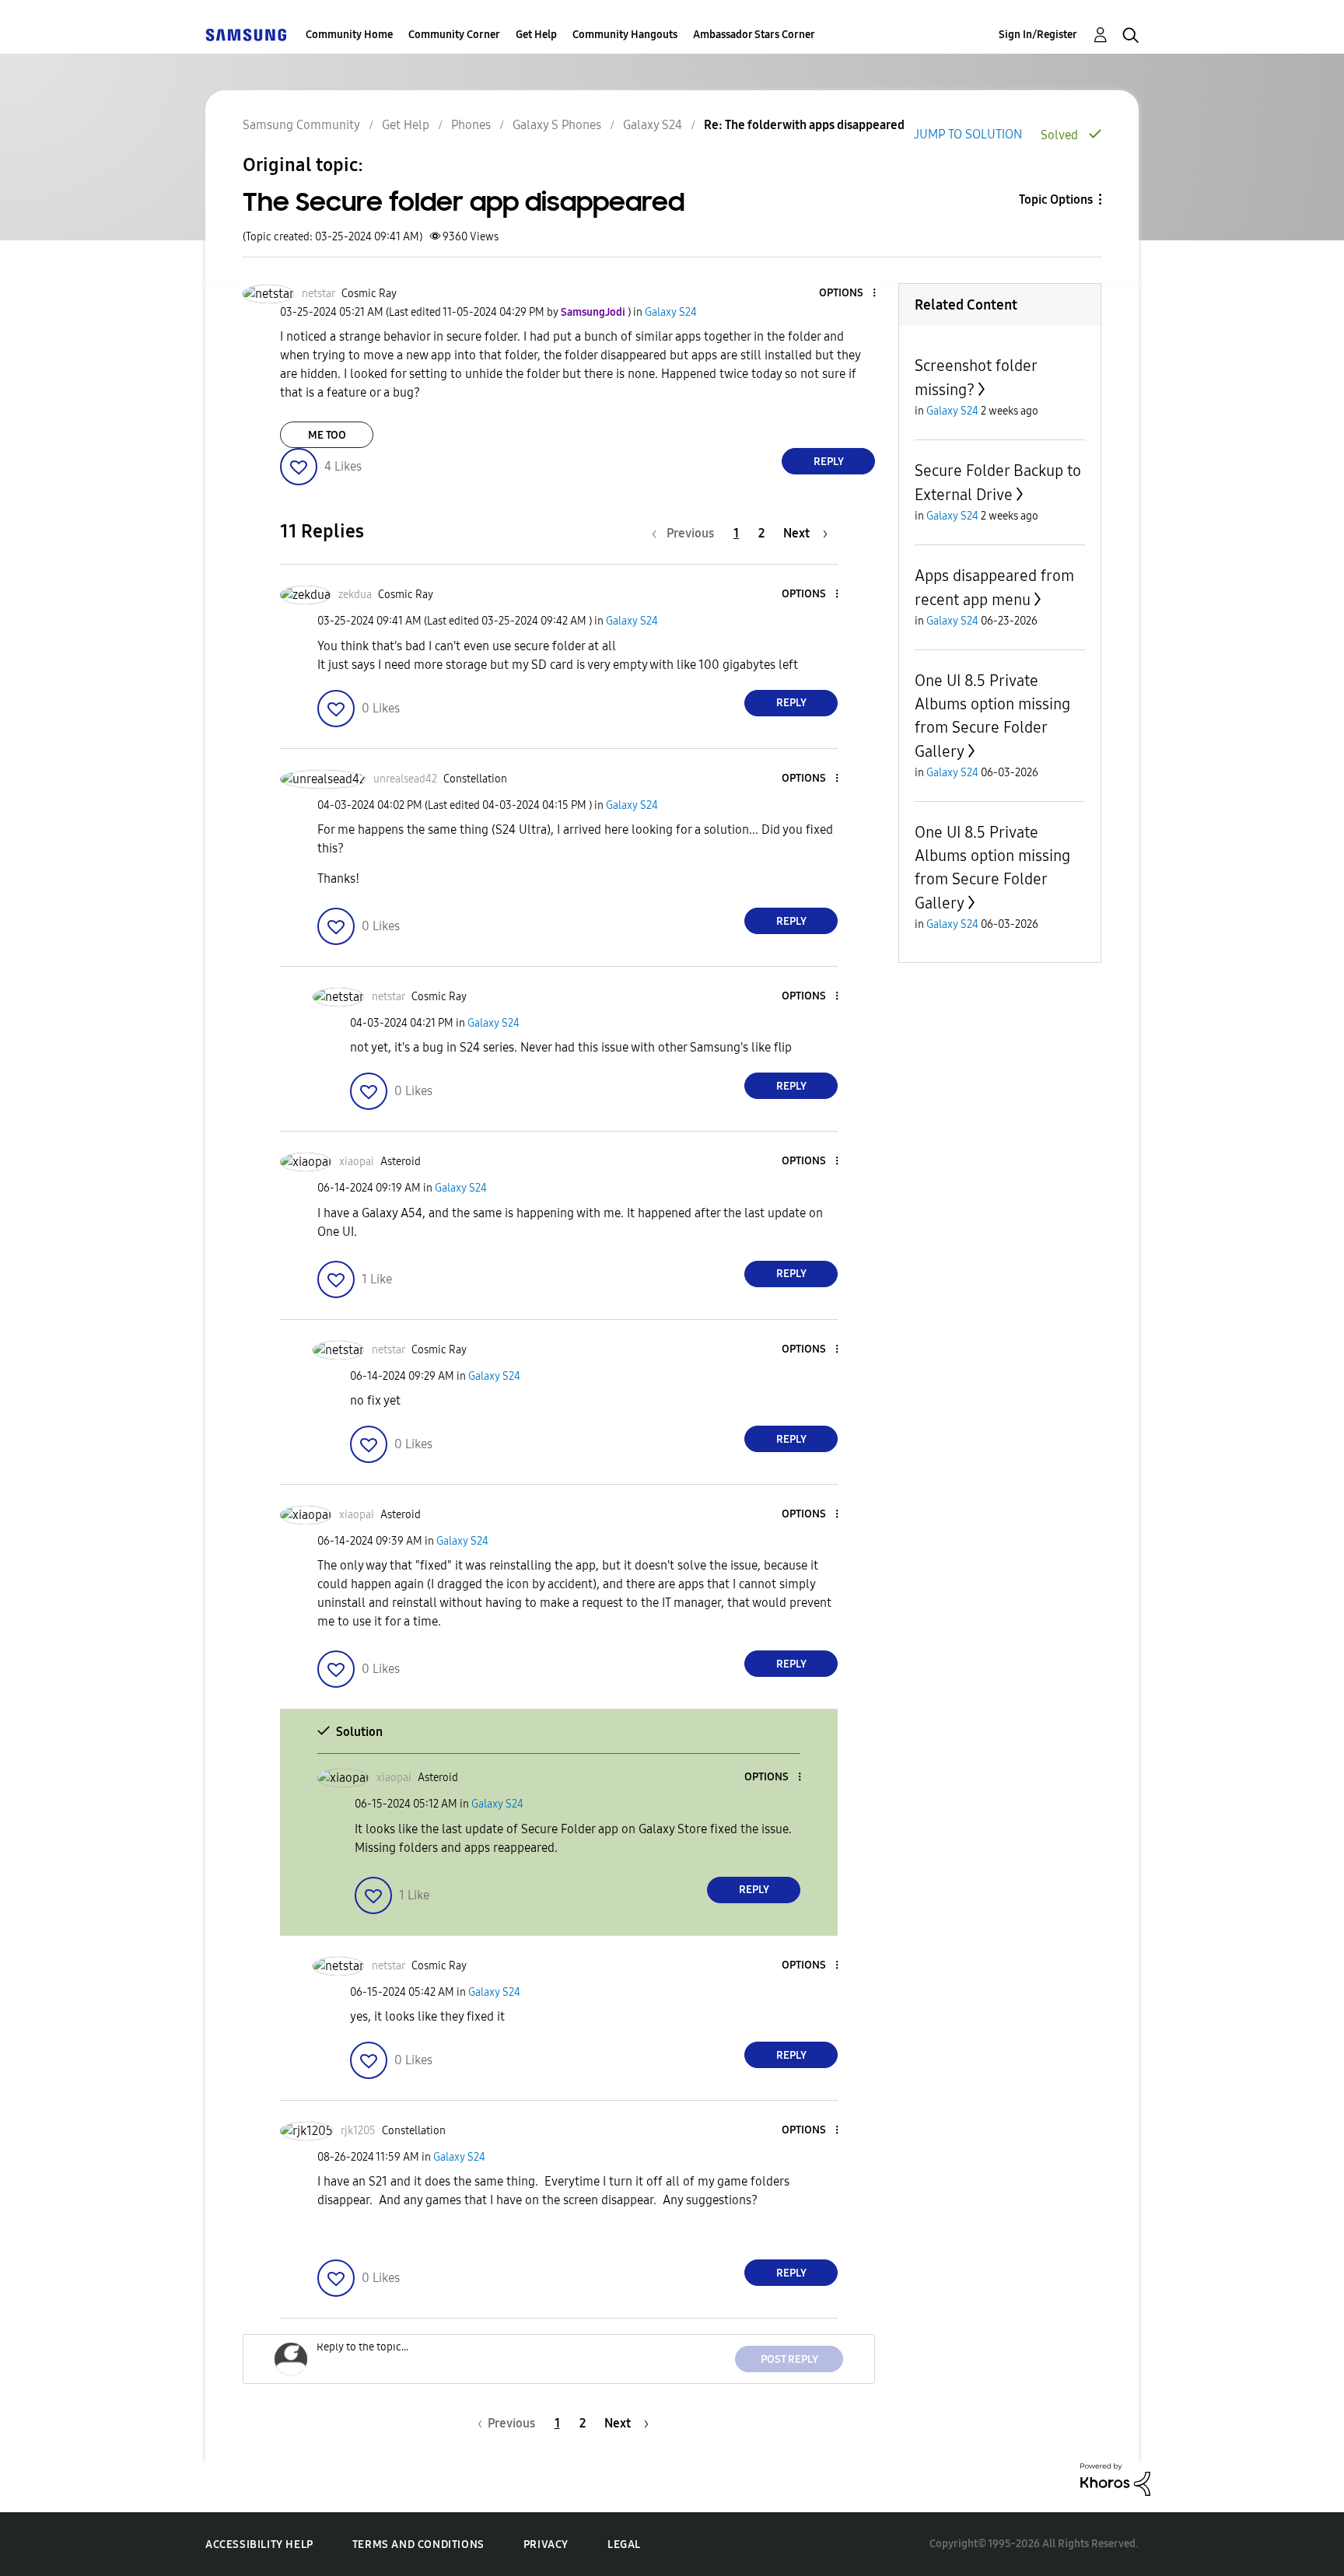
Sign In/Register (1038, 35)
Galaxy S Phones (557, 125)
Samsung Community (301, 125)
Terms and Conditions (418, 2544)
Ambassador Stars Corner (754, 35)
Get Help (536, 35)
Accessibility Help (259, 2544)
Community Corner (454, 35)
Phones (471, 125)
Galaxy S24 (653, 125)
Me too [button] (327, 435)
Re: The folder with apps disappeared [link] (804, 125)
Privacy (546, 2544)
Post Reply (789, 2359)
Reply (829, 462)
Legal (624, 2544)
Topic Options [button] (1056, 199)
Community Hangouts (625, 35)
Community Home (349, 35)
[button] (849, 294)
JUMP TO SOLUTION (968, 134)
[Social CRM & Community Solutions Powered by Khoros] (1115, 2478)
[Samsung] (246, 35)
